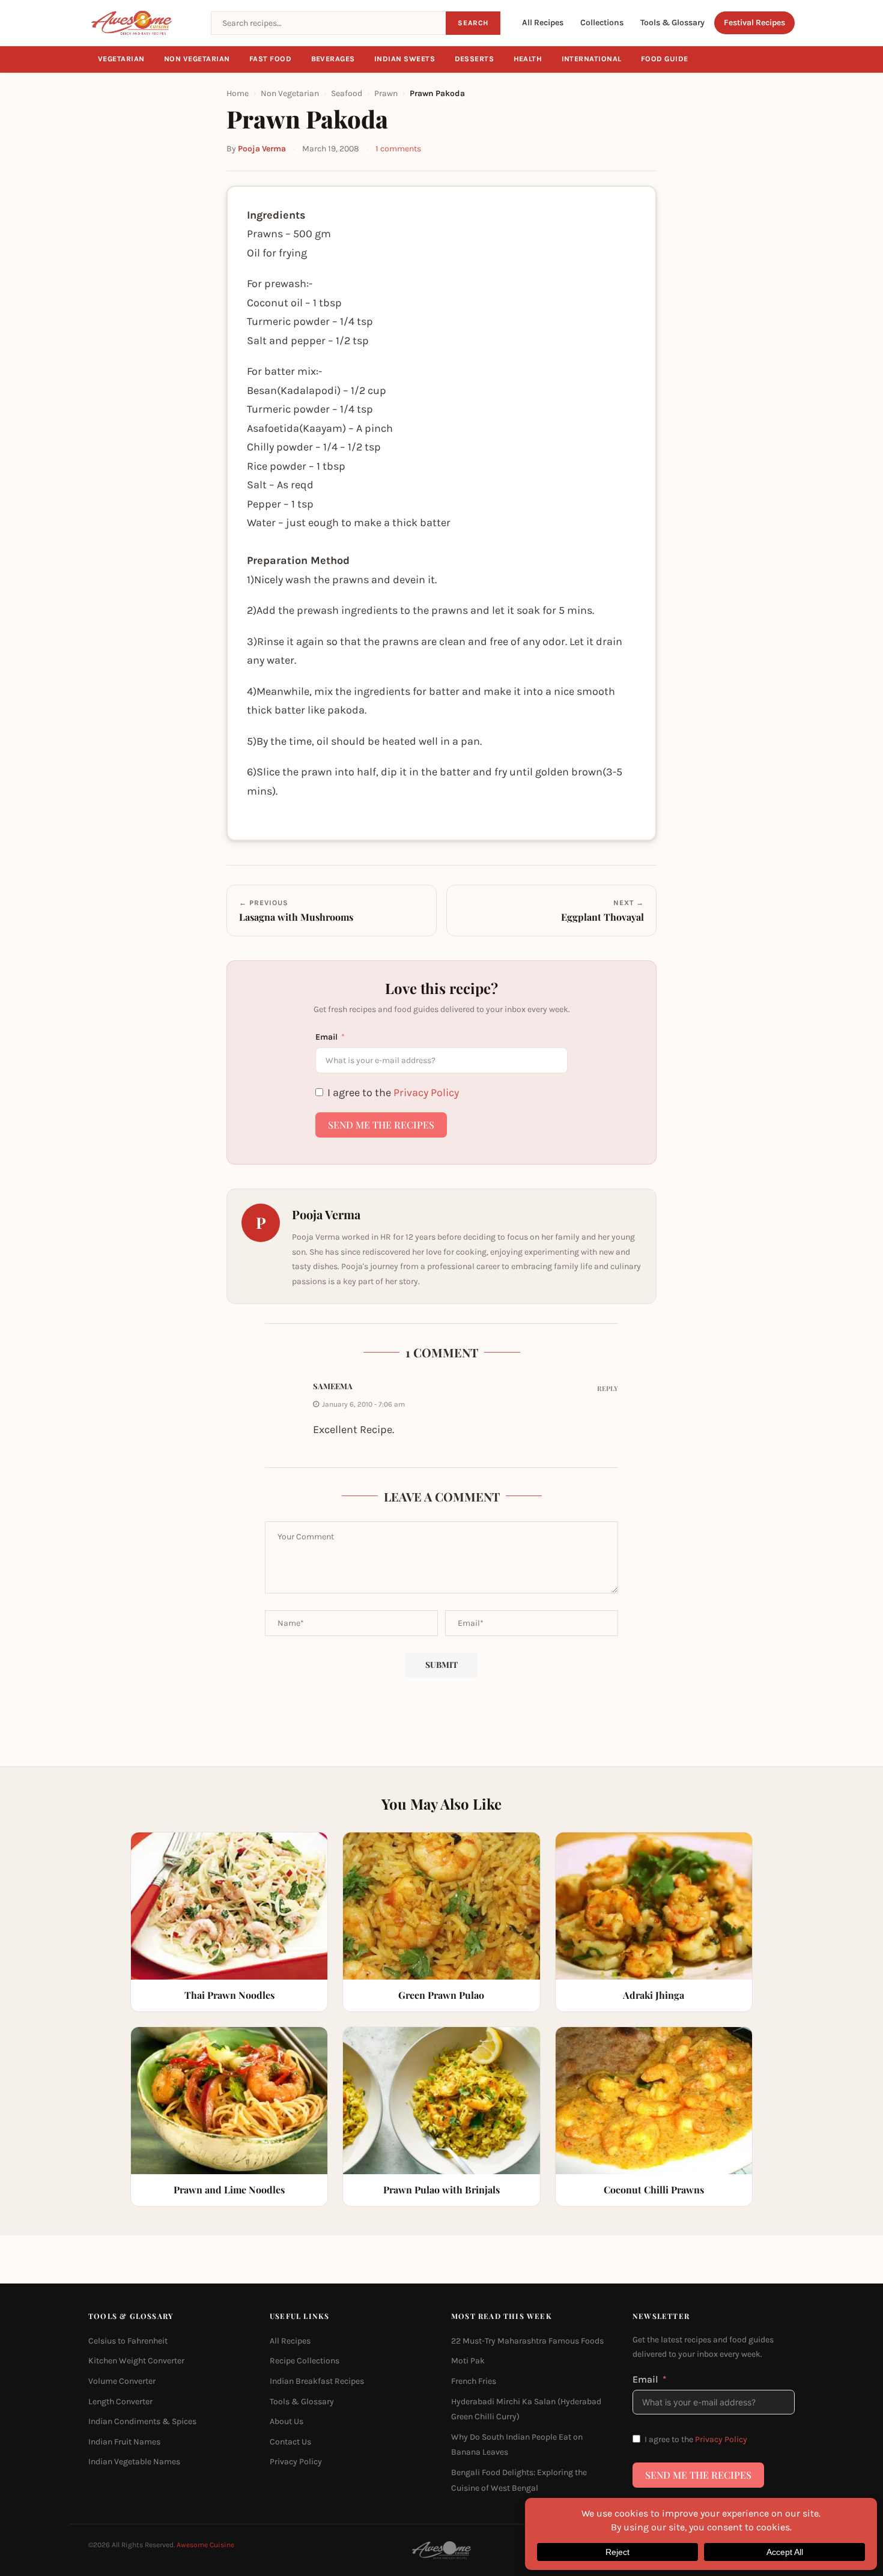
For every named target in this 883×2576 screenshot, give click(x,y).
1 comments (398, 149)
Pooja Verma (262, 149)
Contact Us (290, 2442)
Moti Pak (468, 2361)
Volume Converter (122, 2381)
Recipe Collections (305, 2361)
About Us (287, 2421)
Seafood (347, 93)
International (592, 59)
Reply (608, 1388)
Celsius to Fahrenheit (128, 2341)
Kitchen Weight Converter (136, 2361)
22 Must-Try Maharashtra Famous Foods (527, 2341)
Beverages (333, 59)
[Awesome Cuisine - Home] (142, 23)
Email (326, 1037)
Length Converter (120, 2402)
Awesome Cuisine (205, 2545)
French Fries (474, 2381)
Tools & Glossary (672, 23)
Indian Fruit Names (124, 2442)
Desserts (475, 59)
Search (473, 23)
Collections (602, 23)
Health (528, 59)
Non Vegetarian (197, 59)
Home (238, 93)
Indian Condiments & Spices (142, 2421)
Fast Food (271, 59)
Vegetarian (121, 59)
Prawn (386, 93)
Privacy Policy (426, 1093)
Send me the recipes (381, 1125)
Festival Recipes (754, 23)
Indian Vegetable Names (134, 2462)
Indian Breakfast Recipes (317, 2381)
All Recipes (543, 23)
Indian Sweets (405, 59)
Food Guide (665, 59)
